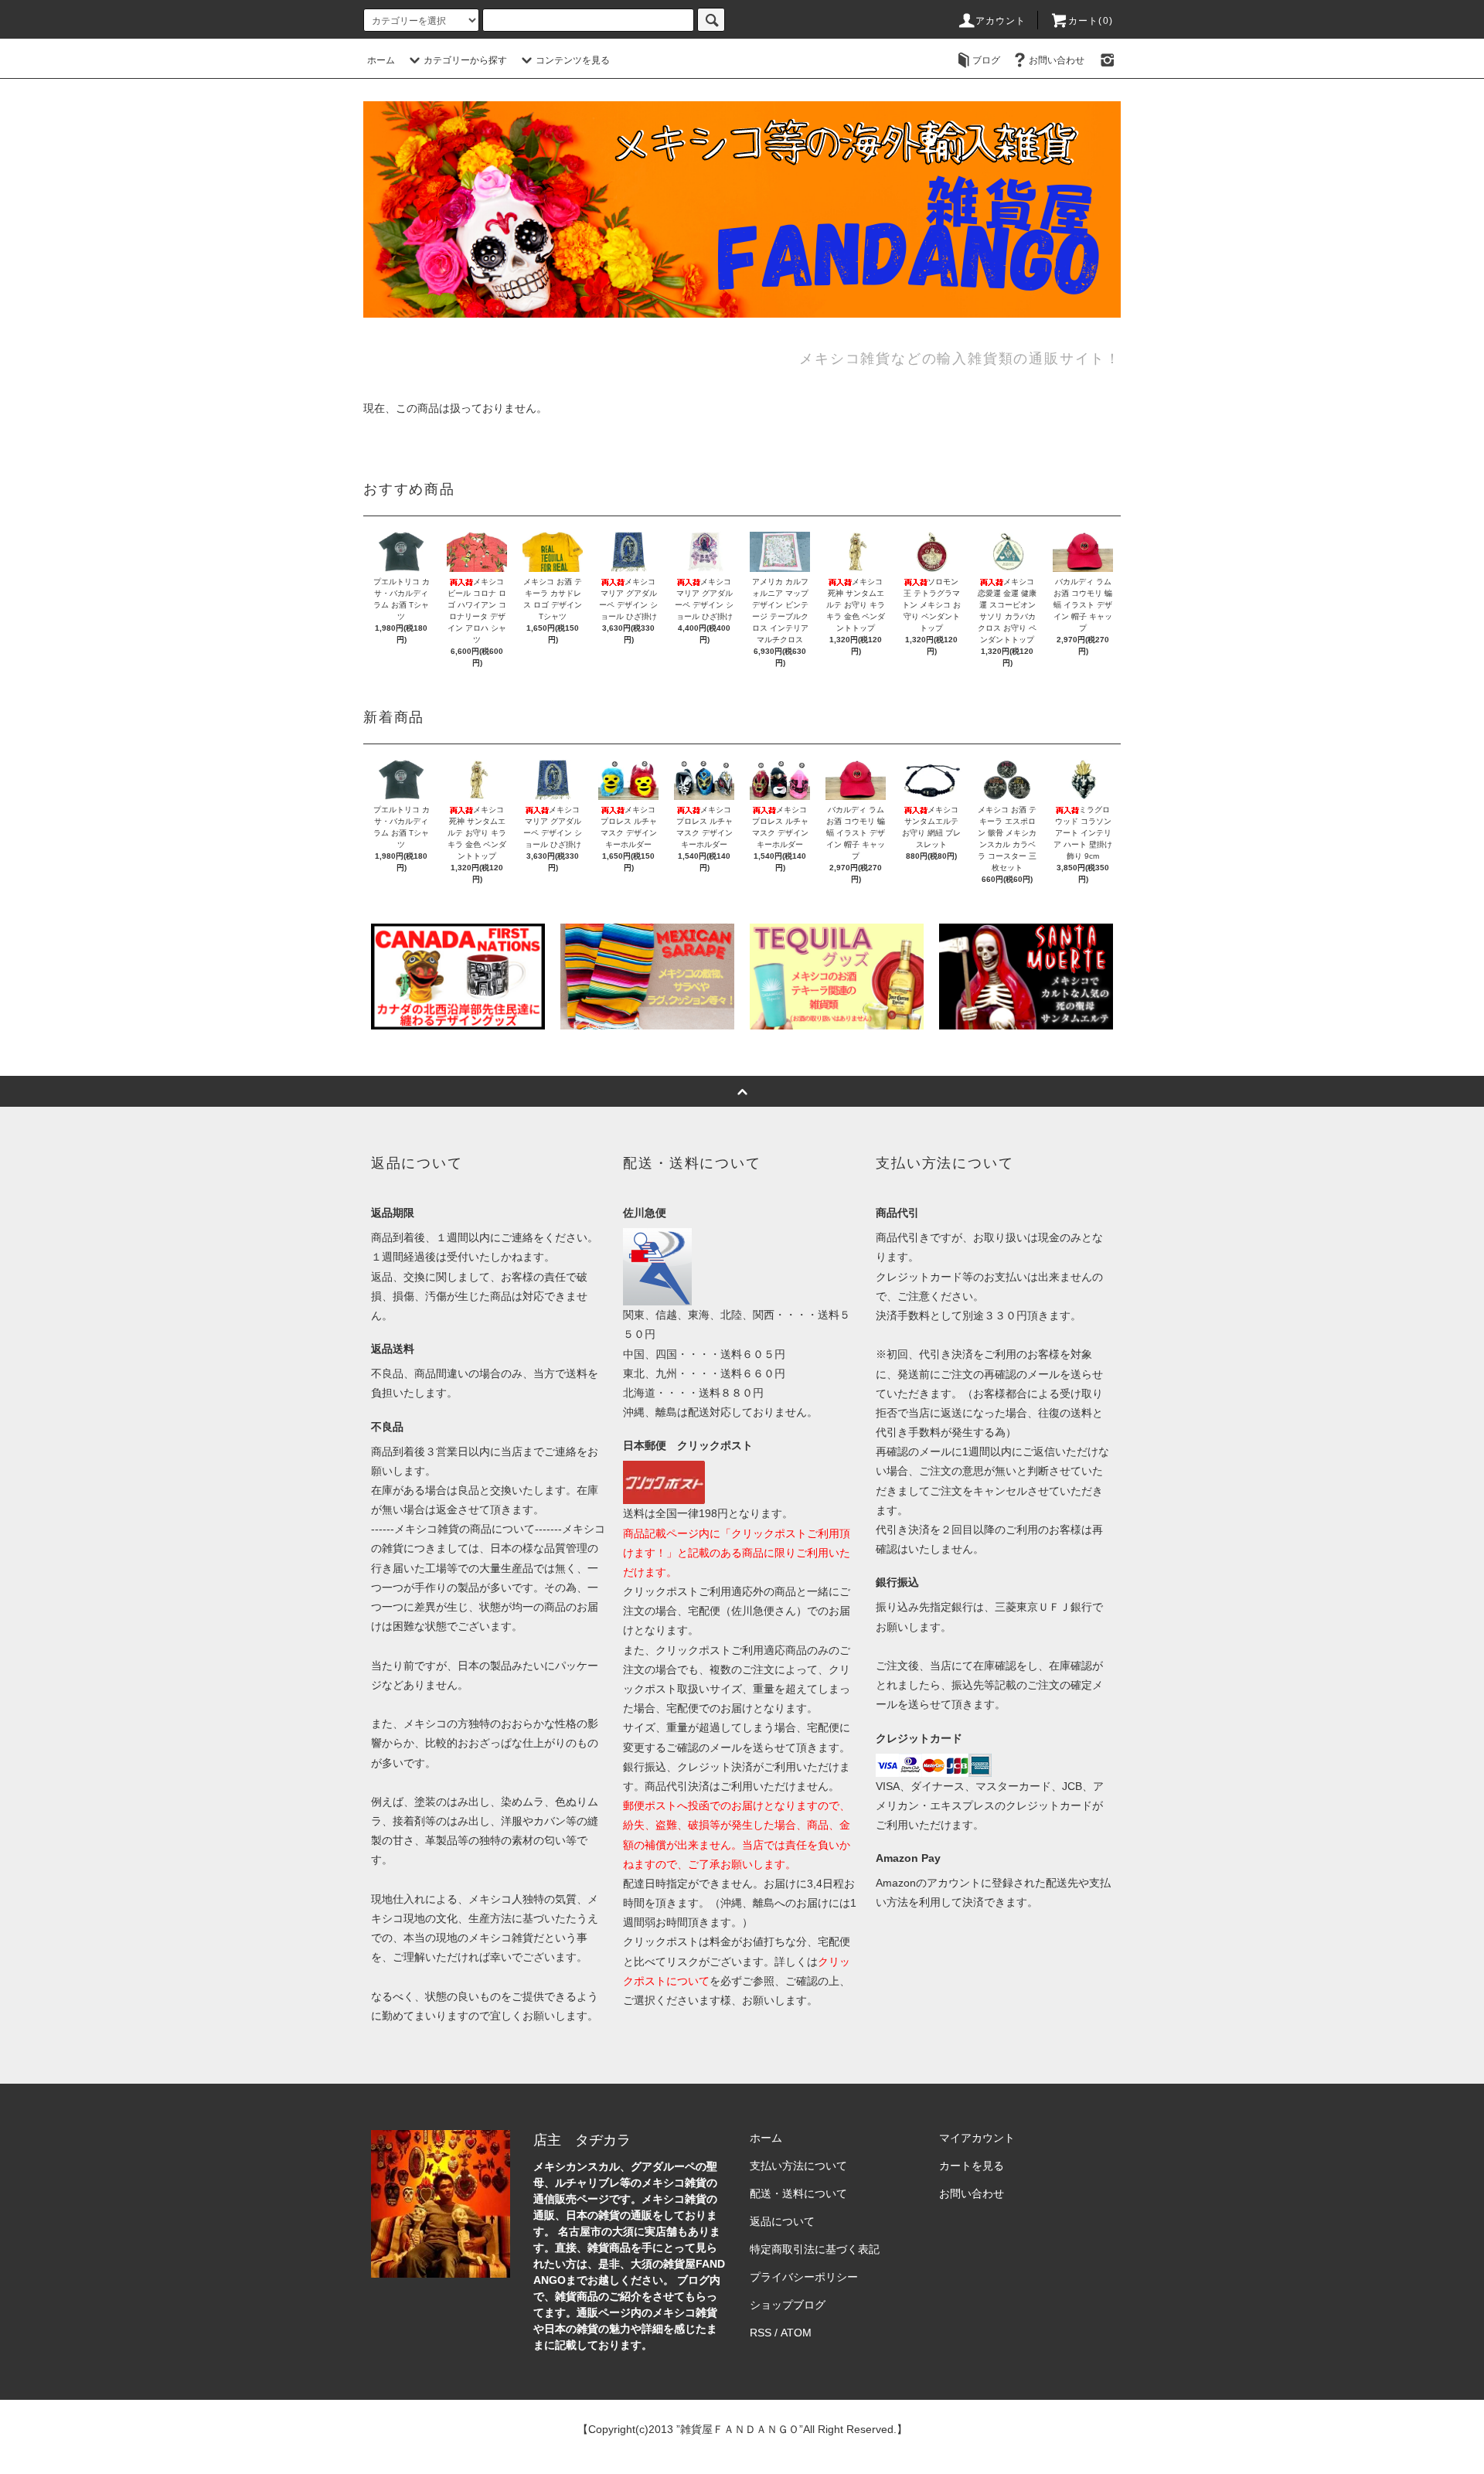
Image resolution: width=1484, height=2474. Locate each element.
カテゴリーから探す (465, 60)
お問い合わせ (1057, 60)
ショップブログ (788, 2305)
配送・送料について (798, 2193)
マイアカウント (977, 2138)
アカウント (1001, 21)
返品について (782, 2221)
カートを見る (972, 2166)
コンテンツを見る (573, 60)
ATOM (796, 2333)
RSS (761, 2333)
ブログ (986, 60)
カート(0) (1091, 21)
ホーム (381, 60)
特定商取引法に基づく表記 (815, 2249)
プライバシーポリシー (804, 2277)
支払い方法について (798, 2166)
